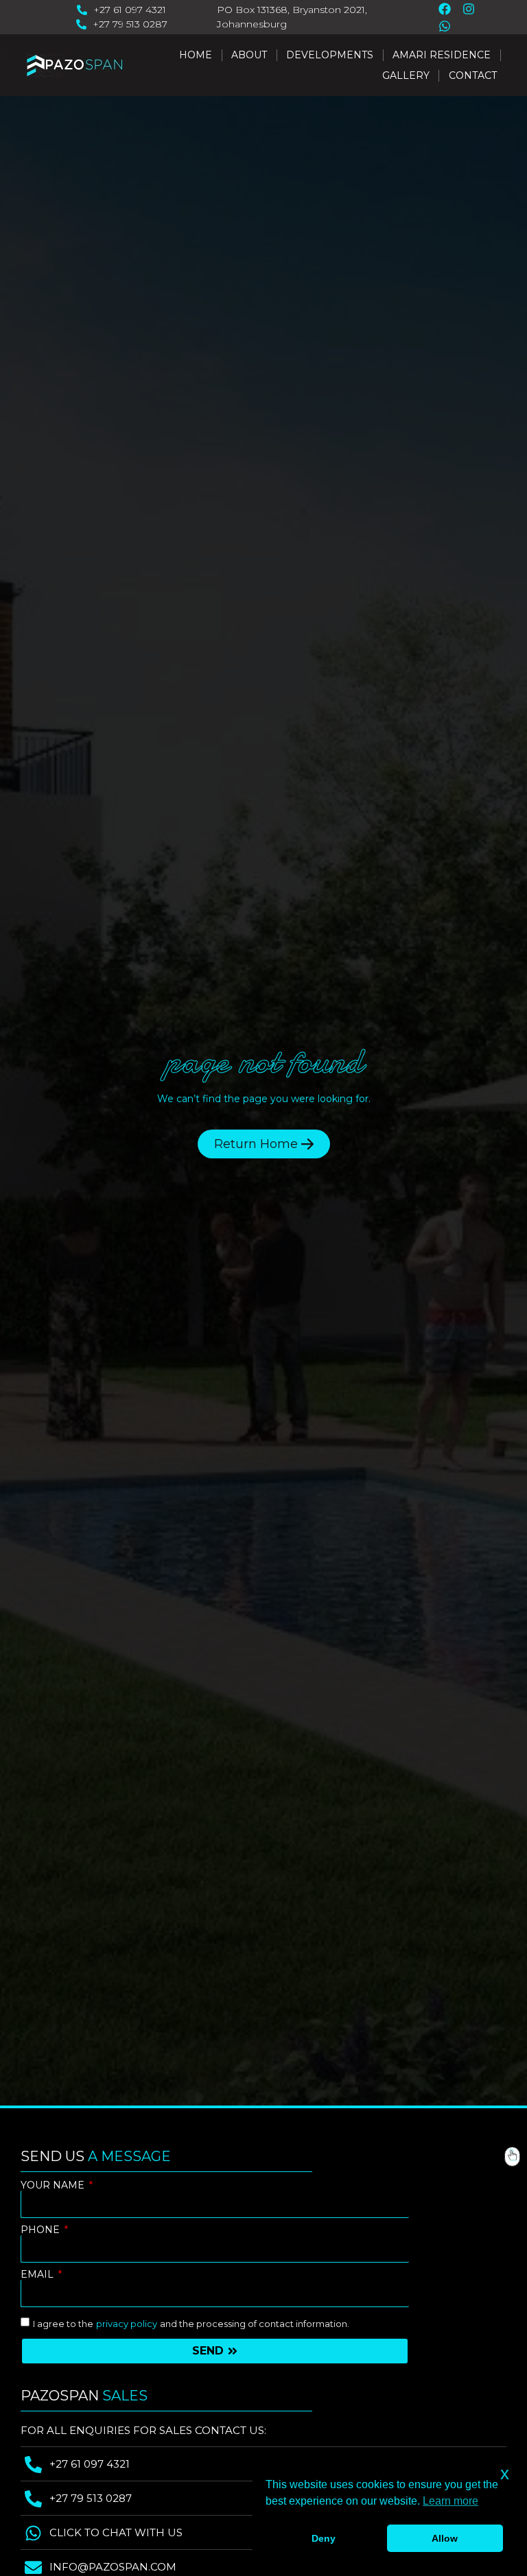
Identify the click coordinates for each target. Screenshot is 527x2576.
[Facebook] (445, 9)
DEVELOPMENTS (330, 55)
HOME (196, 55)
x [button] (505, 2473)
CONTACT (473, 75)
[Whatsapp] (445, 26)
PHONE (42, 2230)
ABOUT (249, 55)
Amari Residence (442, 55)
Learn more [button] (450, 2501)
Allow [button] (445, 2538)
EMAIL (38, 2275)
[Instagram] (469, 9)
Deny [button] (324, 2538)
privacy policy (127, 2324)
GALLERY (406, 75)
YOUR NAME (54, 2185)
